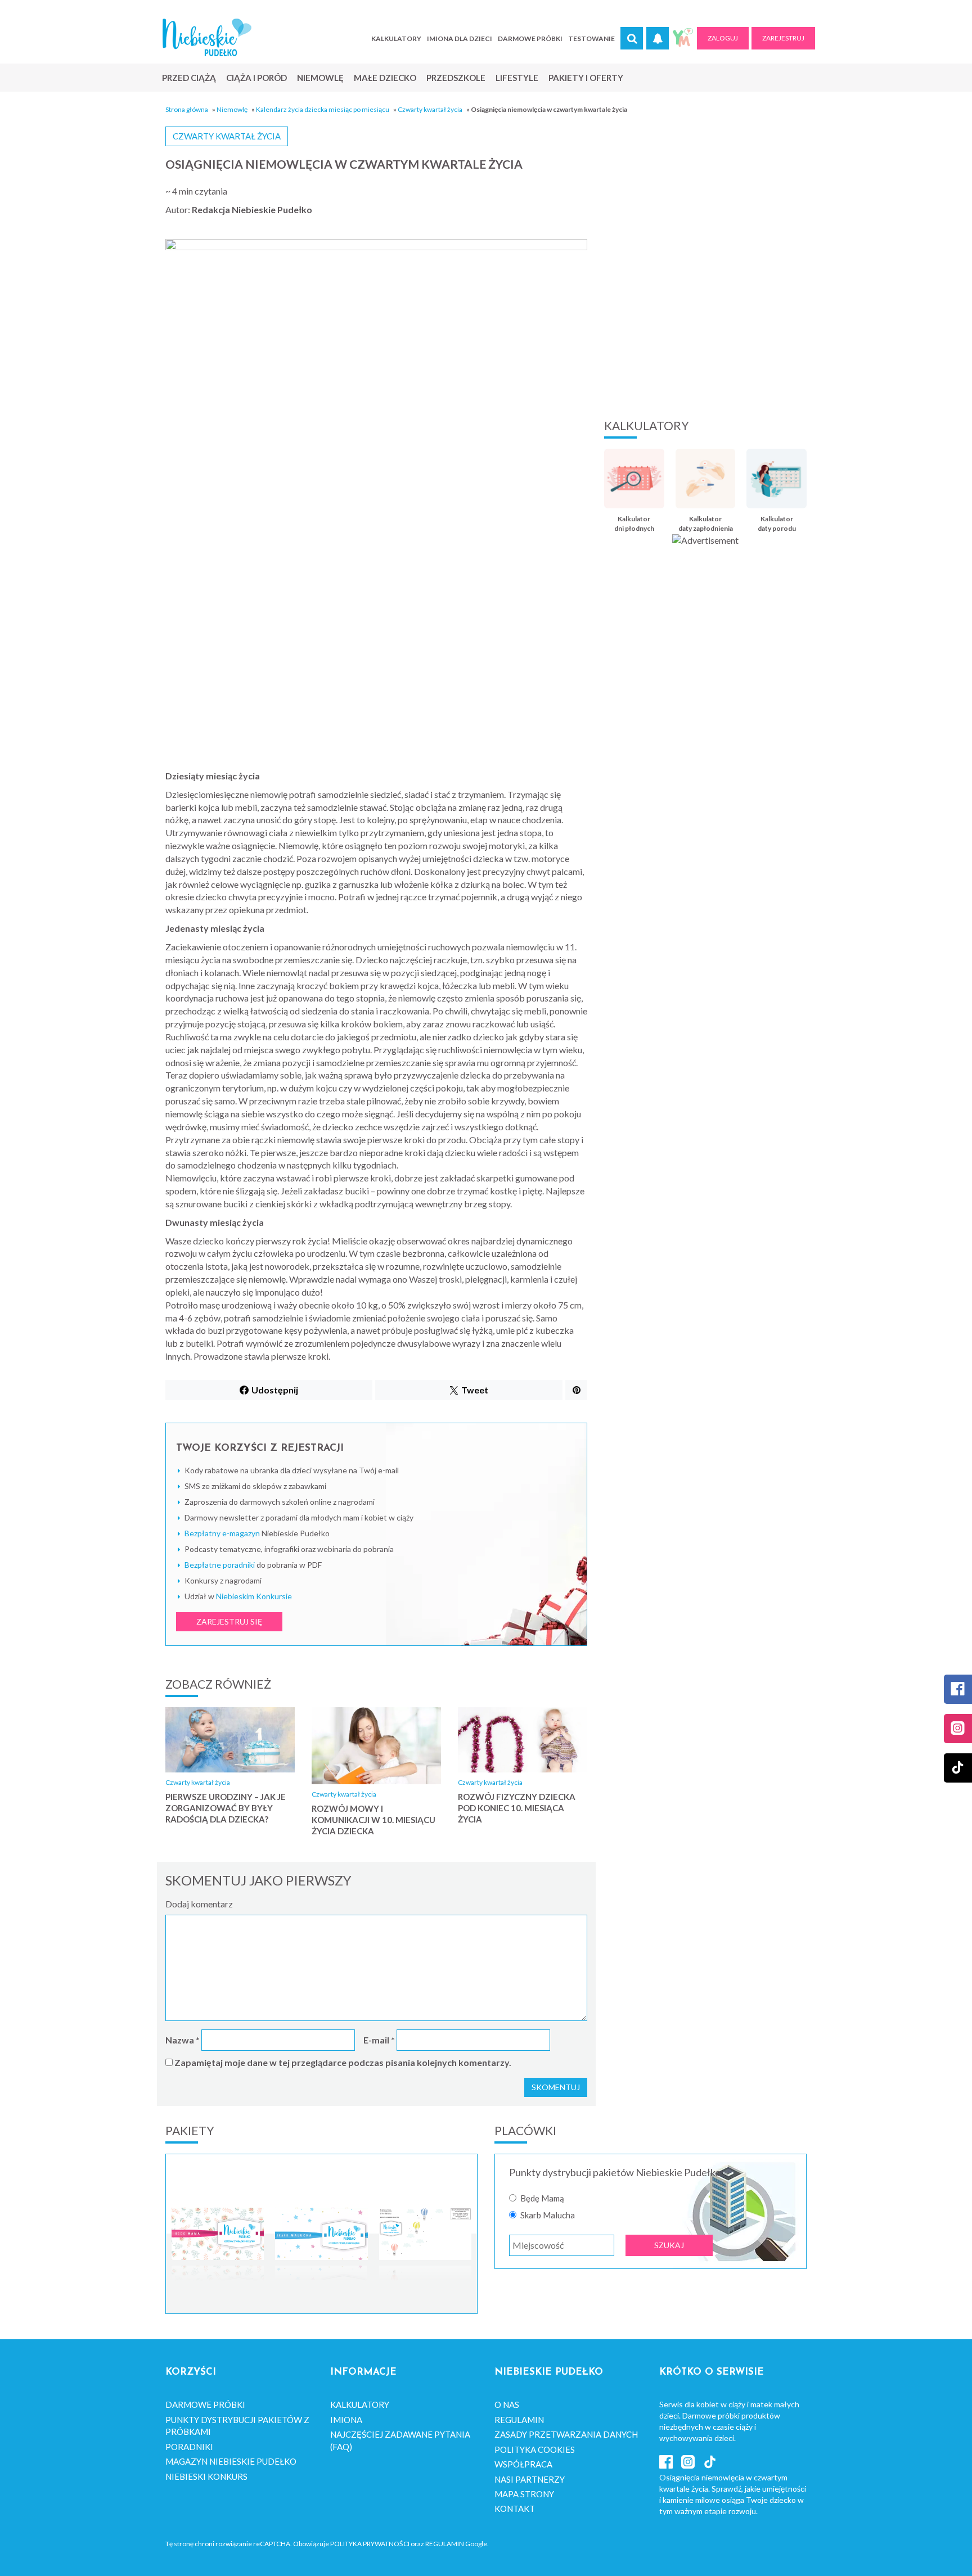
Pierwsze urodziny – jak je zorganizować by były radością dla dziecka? (226, 1808)
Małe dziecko (385, 78)
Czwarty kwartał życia (430, 109)
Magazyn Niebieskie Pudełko (231, 2461)
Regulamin (519, 2420)
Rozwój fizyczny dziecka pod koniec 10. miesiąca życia (517, 1808)
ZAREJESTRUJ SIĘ (229, 1621)
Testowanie (591, 39)
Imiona (346, 2420)
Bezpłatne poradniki (220, 1565)
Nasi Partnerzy (530, 2479)
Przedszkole (456, 78)
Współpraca (523, 2464)
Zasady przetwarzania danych (566, 2434)
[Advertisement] (705, 318)
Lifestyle (517, 78)
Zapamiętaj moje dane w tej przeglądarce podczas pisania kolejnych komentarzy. (343, 2062)
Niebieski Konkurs (206, 2476)
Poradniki (189, 2447)
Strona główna (187, 109)
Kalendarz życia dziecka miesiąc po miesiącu (323, 109)
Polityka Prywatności (370, 2544)
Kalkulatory (396, 39)
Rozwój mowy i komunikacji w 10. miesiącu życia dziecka (373, 1820)
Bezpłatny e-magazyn (222, 1533)
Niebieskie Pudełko (207, 37)
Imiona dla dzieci (460, 39)
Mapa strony (524, 2494)
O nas (507, 2404)
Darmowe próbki (530, 39)
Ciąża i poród (256, 78)
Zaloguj (723, 38)
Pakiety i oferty (586, 78)
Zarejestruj (783, 38)
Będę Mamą (542, 2198)
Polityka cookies (535, 2449)
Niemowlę (320, 78)
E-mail (379, 2040)
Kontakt (515, 2509)
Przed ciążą (189, 78)
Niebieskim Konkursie (254, 1596)
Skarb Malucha (548, 2215)
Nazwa (183, 2040)
